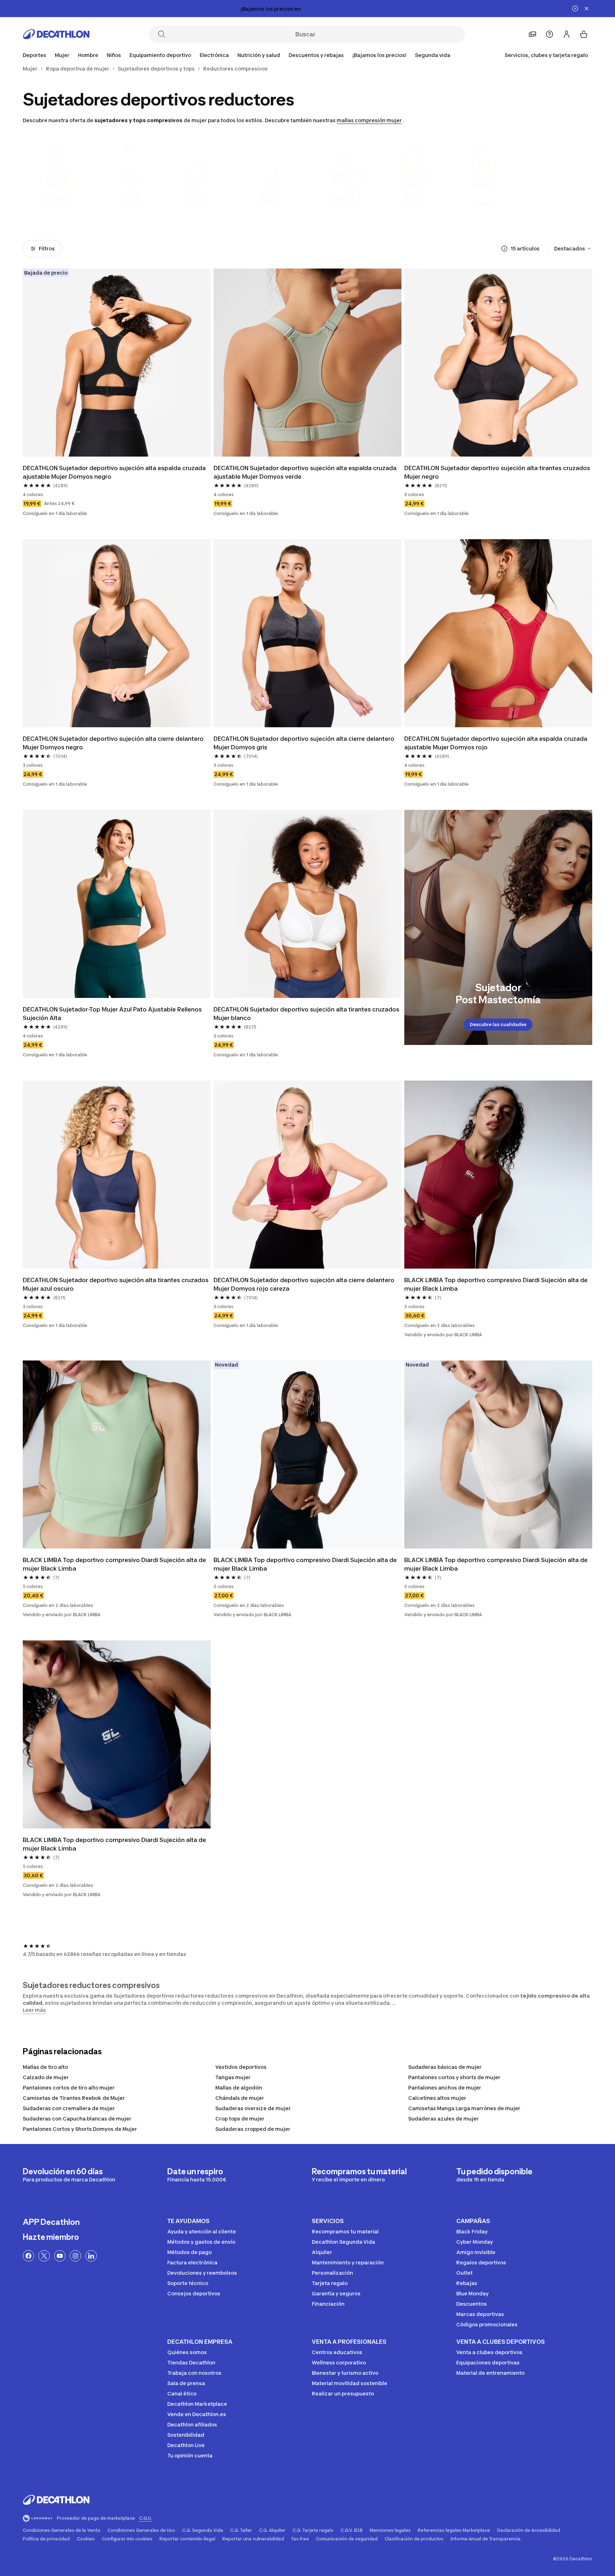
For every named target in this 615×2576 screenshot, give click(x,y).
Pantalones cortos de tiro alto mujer (69, 2088)
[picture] (117, 363)
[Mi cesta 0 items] (584, 34)
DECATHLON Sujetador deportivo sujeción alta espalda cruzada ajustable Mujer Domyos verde (306, 472)
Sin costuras (343, 211)
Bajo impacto (129, 211)
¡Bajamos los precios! (379, 55)
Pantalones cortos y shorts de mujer (454, 2077)
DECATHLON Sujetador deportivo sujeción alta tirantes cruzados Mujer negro (498, 472)
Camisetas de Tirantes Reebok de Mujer (74, 2098)
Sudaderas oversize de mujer (253, 2108)
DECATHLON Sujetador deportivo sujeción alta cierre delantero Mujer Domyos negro (114, 743)
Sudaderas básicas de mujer (445, 2067)
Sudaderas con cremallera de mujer (69, 2108)
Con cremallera (414, 211)
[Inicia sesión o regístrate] (567, 34)
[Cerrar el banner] (587, 9)
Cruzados (272, 211)
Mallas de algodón (239, 2088)
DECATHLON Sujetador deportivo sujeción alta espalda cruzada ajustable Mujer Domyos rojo (496, 743)
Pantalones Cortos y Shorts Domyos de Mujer (80, 2129)
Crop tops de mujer (240, 2119)
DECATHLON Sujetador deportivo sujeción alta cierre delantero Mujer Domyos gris (305, 743)
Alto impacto (58, 211)
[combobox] (573, 249)
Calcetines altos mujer (437, 2098)
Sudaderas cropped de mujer (253, 2129)
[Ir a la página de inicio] (56, 34)
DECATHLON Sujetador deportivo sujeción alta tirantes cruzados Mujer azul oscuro (116, 1284)
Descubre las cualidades (498, 1024)
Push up (200, 211)
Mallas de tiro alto (45, 2067)
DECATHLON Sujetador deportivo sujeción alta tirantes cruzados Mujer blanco (307, 1014)
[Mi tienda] (532, 34)
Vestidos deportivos (241, 2067)
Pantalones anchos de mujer (445, 2088)
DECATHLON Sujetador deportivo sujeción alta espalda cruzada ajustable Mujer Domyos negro (115, 472)
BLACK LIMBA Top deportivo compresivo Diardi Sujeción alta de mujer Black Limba (497, 1284)
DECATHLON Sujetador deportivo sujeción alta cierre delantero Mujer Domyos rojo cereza (305, 1284)
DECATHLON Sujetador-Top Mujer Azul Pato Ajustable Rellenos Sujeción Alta (113, 1014)
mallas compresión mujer (369, 120)
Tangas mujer (233, 2077)
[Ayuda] (550, 34)
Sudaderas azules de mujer (443, 2119)
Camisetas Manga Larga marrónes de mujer (464, 2108)
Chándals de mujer (240, 2098)
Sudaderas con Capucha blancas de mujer (77, 2119)
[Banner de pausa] (575, 9)
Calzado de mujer (46, 2077)
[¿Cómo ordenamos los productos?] (504, 249)
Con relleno (486, 211)
